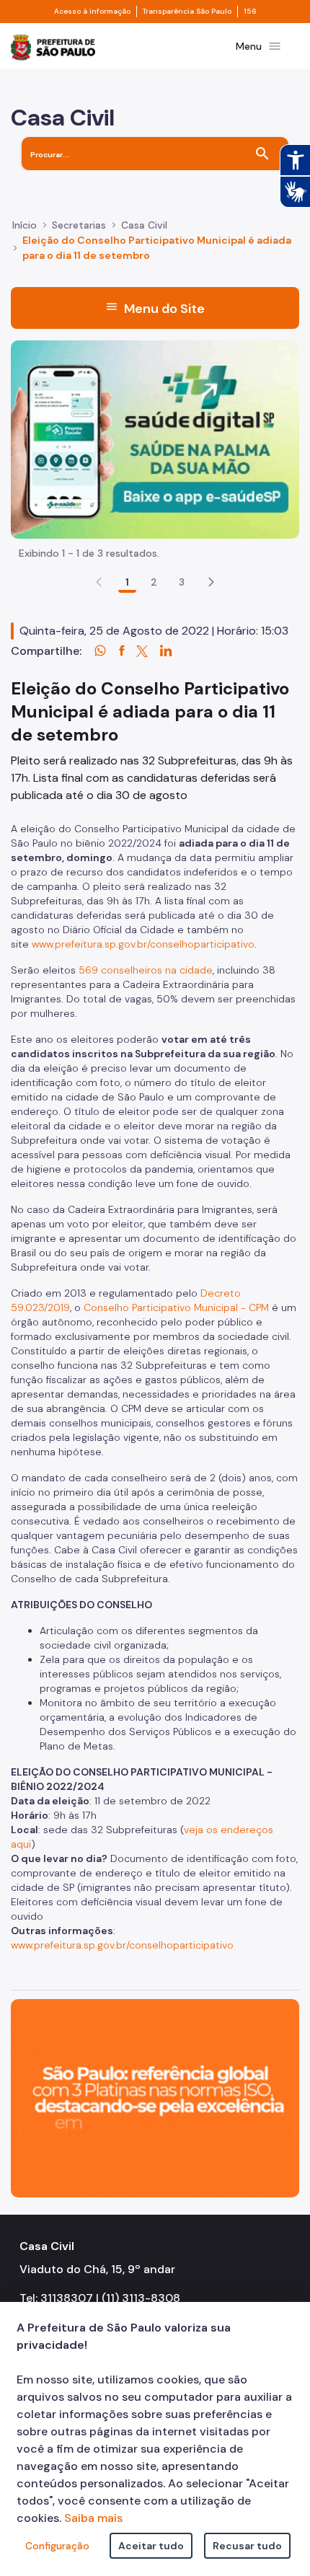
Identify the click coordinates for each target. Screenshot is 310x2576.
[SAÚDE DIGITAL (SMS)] (155, 439)
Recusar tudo (247, 2546)
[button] (211, 582)
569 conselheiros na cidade (146, 970)
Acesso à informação (92, 12)
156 (250, 12)
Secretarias (79, 225)
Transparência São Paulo (187, 12)
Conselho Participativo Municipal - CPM (176, 1307)
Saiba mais (93, 2518)
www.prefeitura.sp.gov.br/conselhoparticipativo (143, 944)
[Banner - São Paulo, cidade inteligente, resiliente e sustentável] (155, 2098)
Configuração (57, 2546)
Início (25, 225)
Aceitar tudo (151, 2546)
